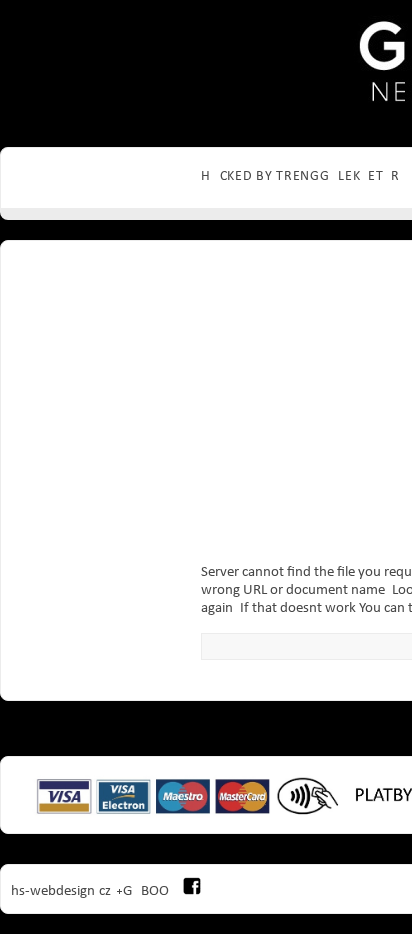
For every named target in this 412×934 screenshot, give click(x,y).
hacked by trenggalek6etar (300, 176)
